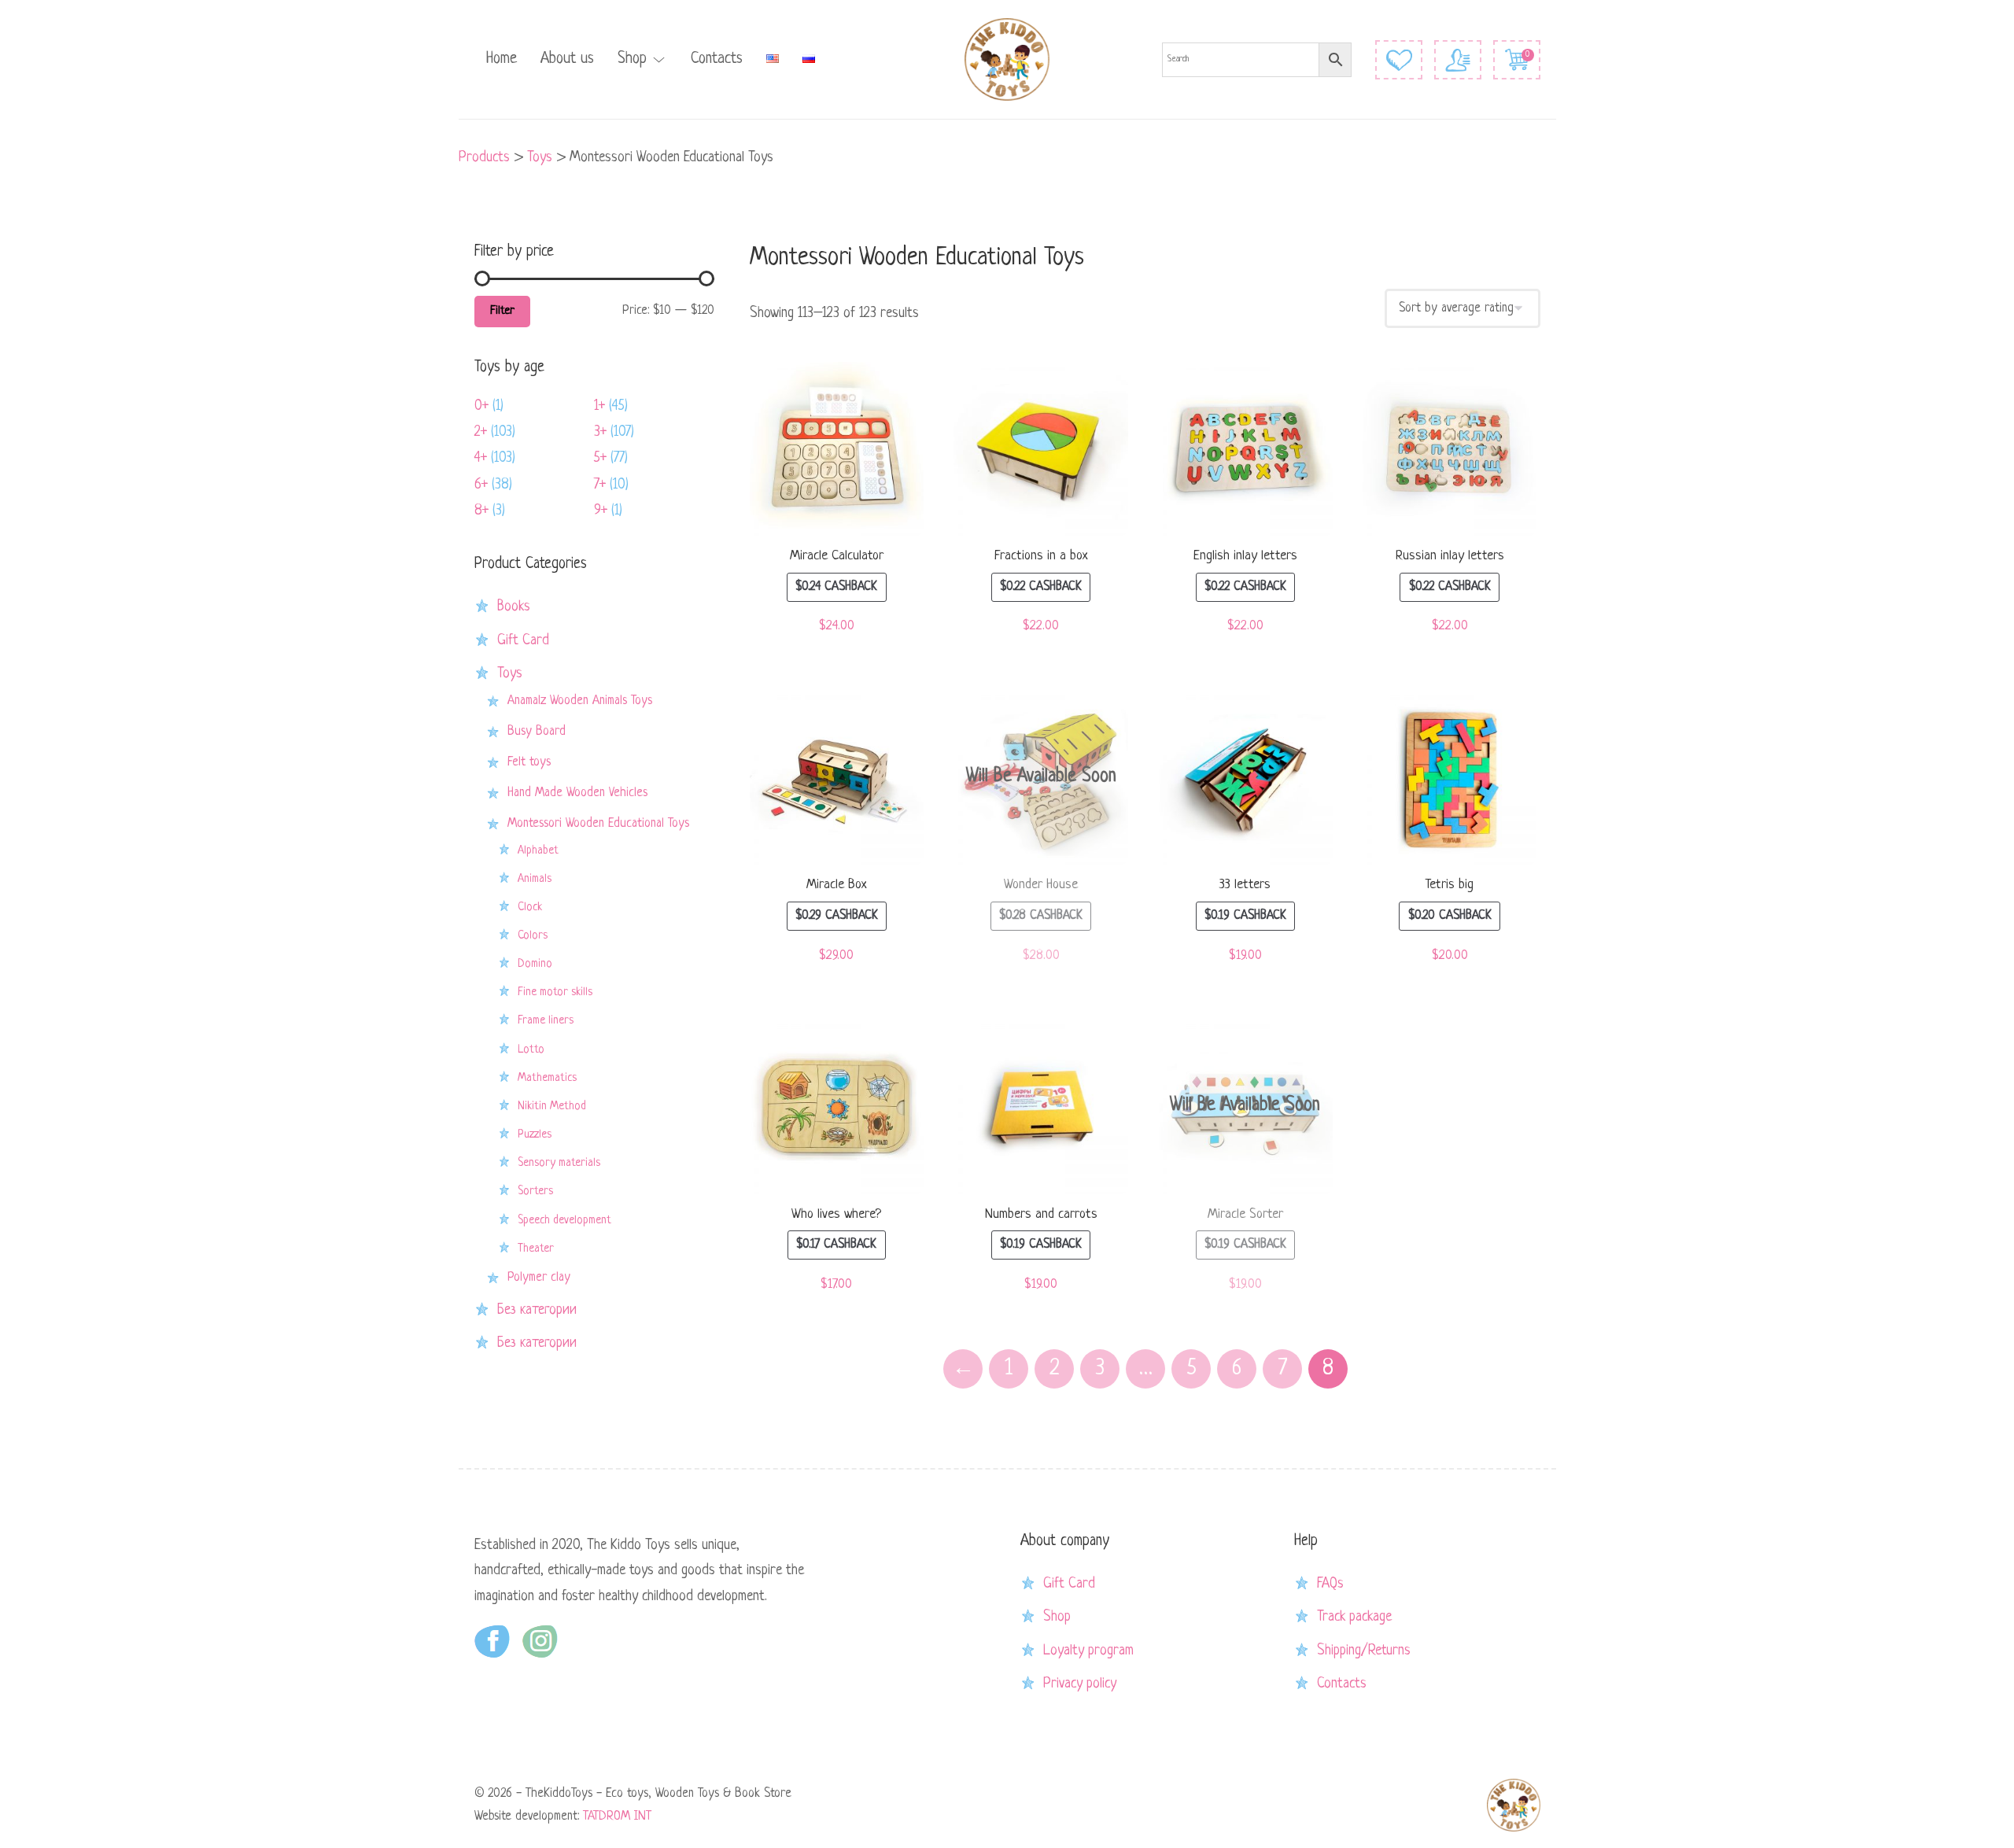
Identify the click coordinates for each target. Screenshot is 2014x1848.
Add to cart (836, 452)
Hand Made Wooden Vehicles (577, 793)
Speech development (564, 1220)
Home (502, 59)
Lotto (531, 1049)
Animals (535, 879)
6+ (481, 485)
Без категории (537, 1310)
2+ (481, 432)
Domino (535, 964)
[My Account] (1458, 60)
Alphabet (538, 850)
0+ (481, 406)
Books (514, 607)
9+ (601, 511)
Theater (536, 1249)
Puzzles (535, 1134)
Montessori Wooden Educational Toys (598, 824)
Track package (1354, 1617)
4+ (481, 458)
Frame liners (546, 1020)
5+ (600, 458)
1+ (599, 406)
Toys (510, 673)
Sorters (535, 1191)
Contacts (717, 59)
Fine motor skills (555, 992)
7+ (600, 485)
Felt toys (529, 762)
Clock (530, 907)
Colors (533, 935)
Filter (502, 311)
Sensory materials (559, 1163)
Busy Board (537, 732)
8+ (481, 511)
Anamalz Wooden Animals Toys (580, 701)
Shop (632, 59)
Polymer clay (539, 1278)
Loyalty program (1088, 1651)
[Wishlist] (1399, 60)
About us (567, 59)
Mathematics (547, 1078)
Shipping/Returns (1364, 1651)
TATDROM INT (617, 1817)
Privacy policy (1080, 1684)
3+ (600, 432)
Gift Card (523, 640)
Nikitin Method (552, 1106)
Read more (1041, 782)
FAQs (1330, 1584)
